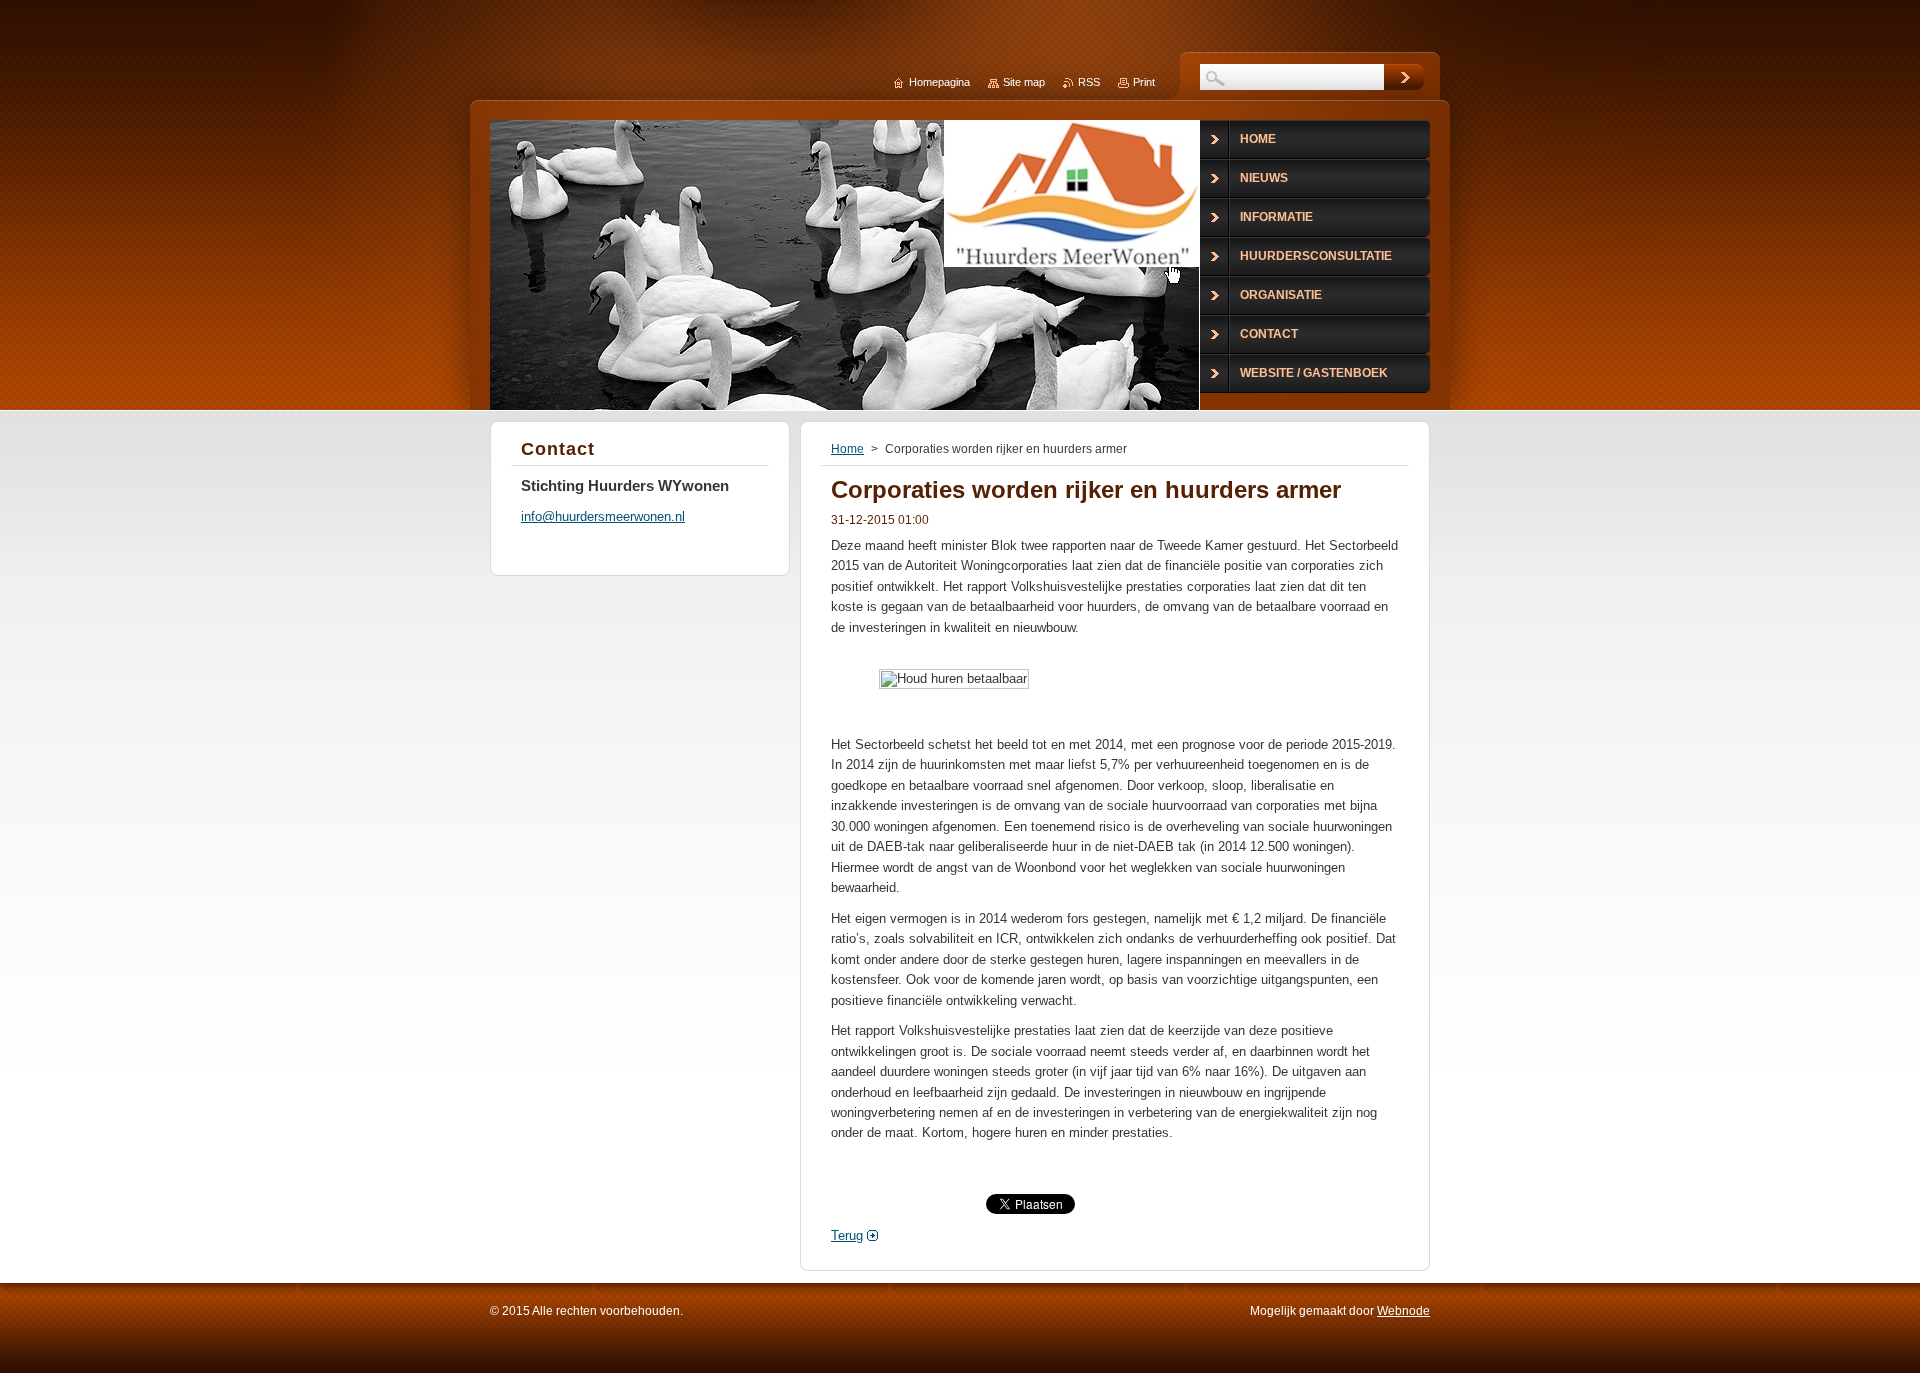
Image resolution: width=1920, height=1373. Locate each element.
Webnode (1403, 1311)
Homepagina (939, 82)
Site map (1024, 82)
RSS (1089, 82)
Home (847, 449)
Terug (847, 1235)
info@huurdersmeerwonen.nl (603, 516)
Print (1144, 82)
